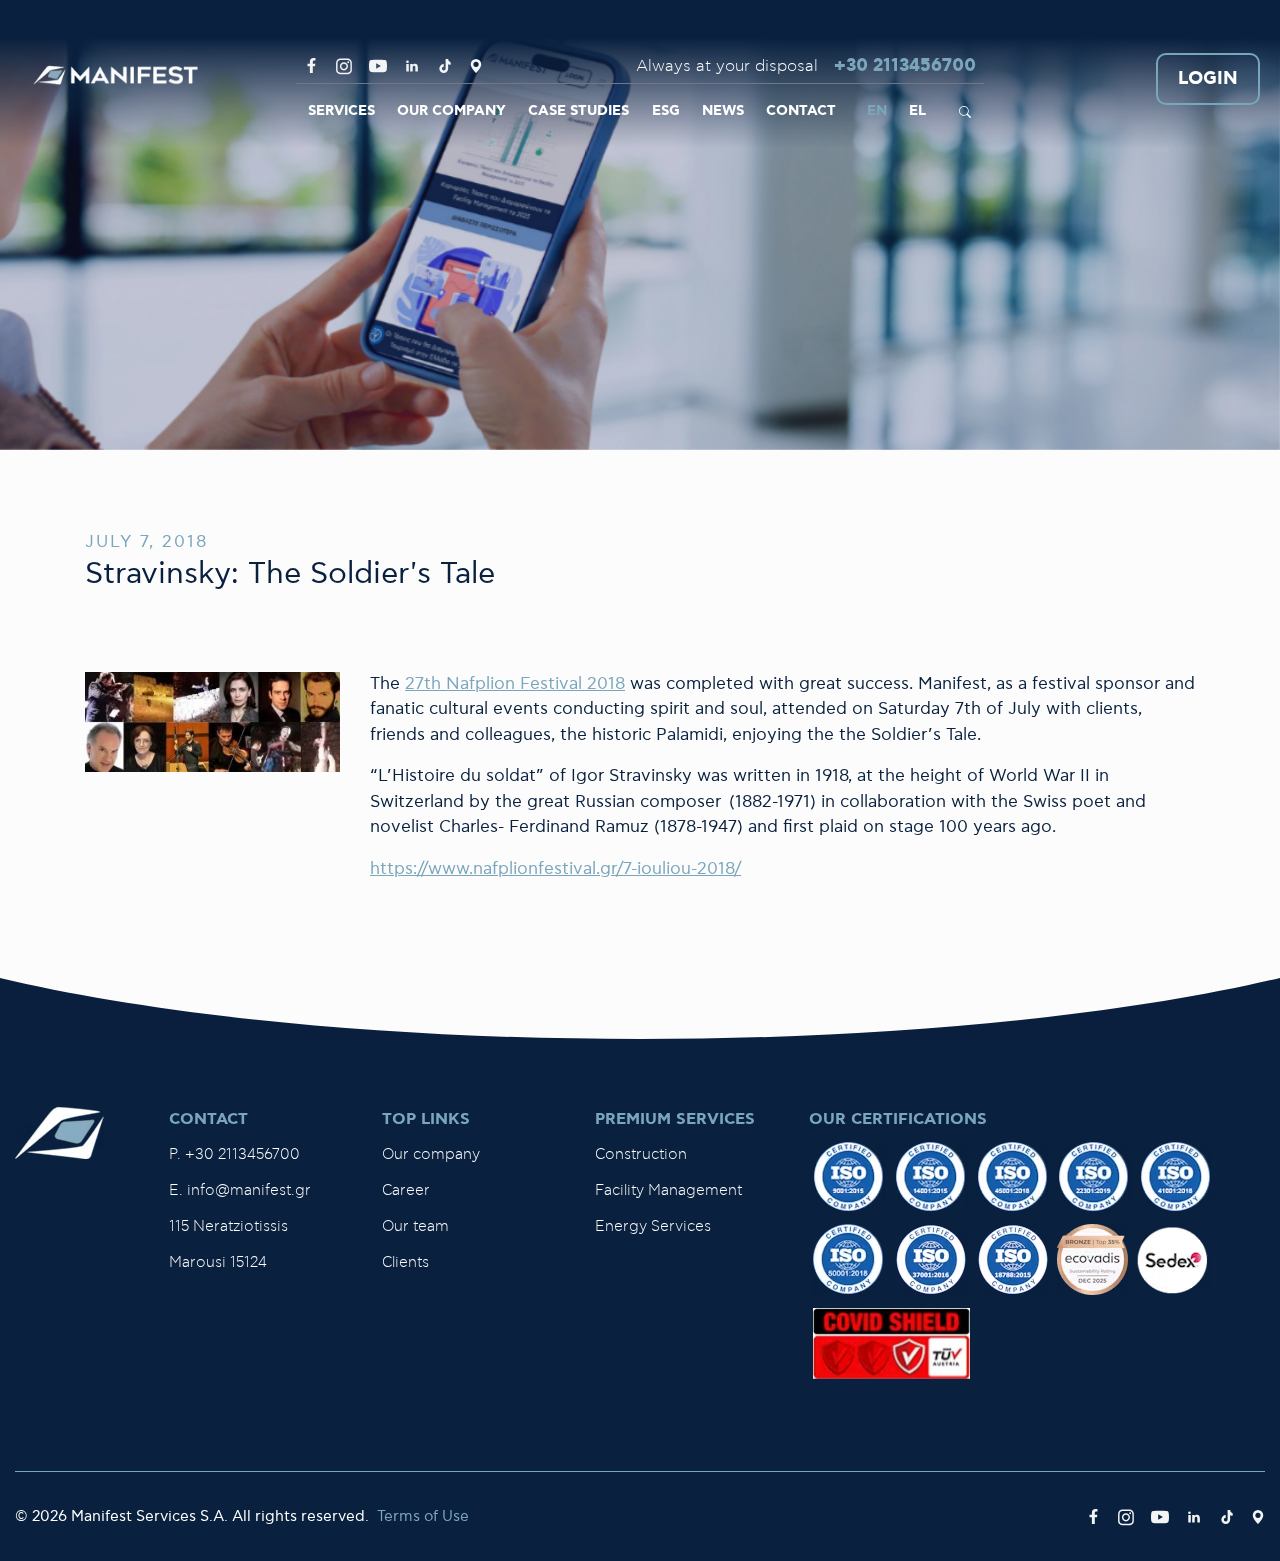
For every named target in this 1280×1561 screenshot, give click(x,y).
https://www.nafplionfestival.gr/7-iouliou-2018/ (555, 869)
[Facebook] (311, 66)
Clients (405, 1262)
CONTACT (801, 111)
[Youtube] (378, 66)
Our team (415, 1226)
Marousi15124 (218, 1262)
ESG (666, 111)
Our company (431, 1154)
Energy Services (653, 1226)
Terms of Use (423, 1516)
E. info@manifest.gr (240, 1190)
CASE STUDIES (578, 111)
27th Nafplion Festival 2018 (515, 684)
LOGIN (1208, 79)
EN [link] (877, 111)
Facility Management (668, 1190)
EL (917, 111)
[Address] (476, 66)
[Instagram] (344, 66)
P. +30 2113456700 (234, 1154)
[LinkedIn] (412, 66)
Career (406, 1190)
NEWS (723, 111)
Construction (641, 1154)
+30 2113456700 (905, 66)
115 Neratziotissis (228, 1226)
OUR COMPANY (451, 111)
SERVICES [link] (341, 111)
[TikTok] (445, 66)
